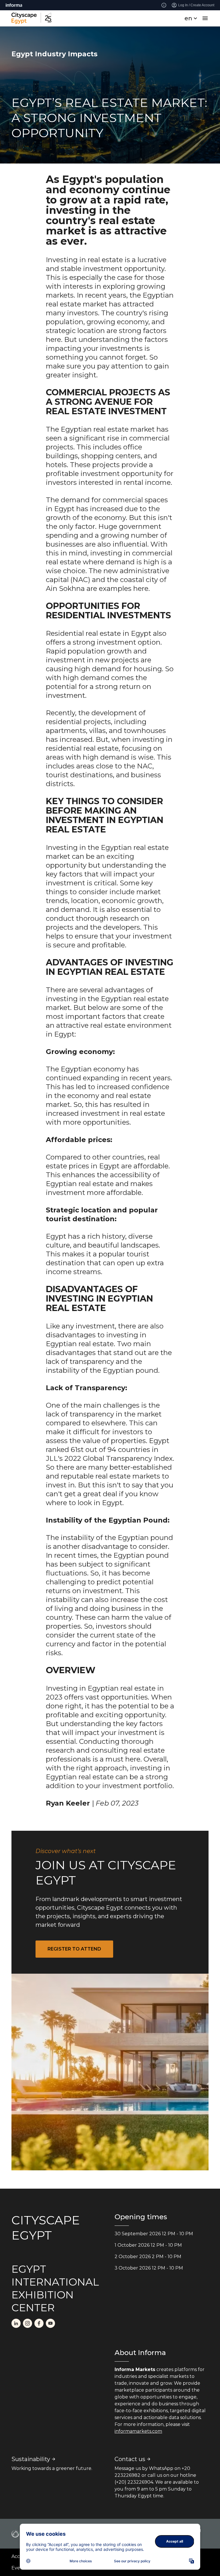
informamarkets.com (138, 2431)
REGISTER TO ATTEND (74, 1949)
